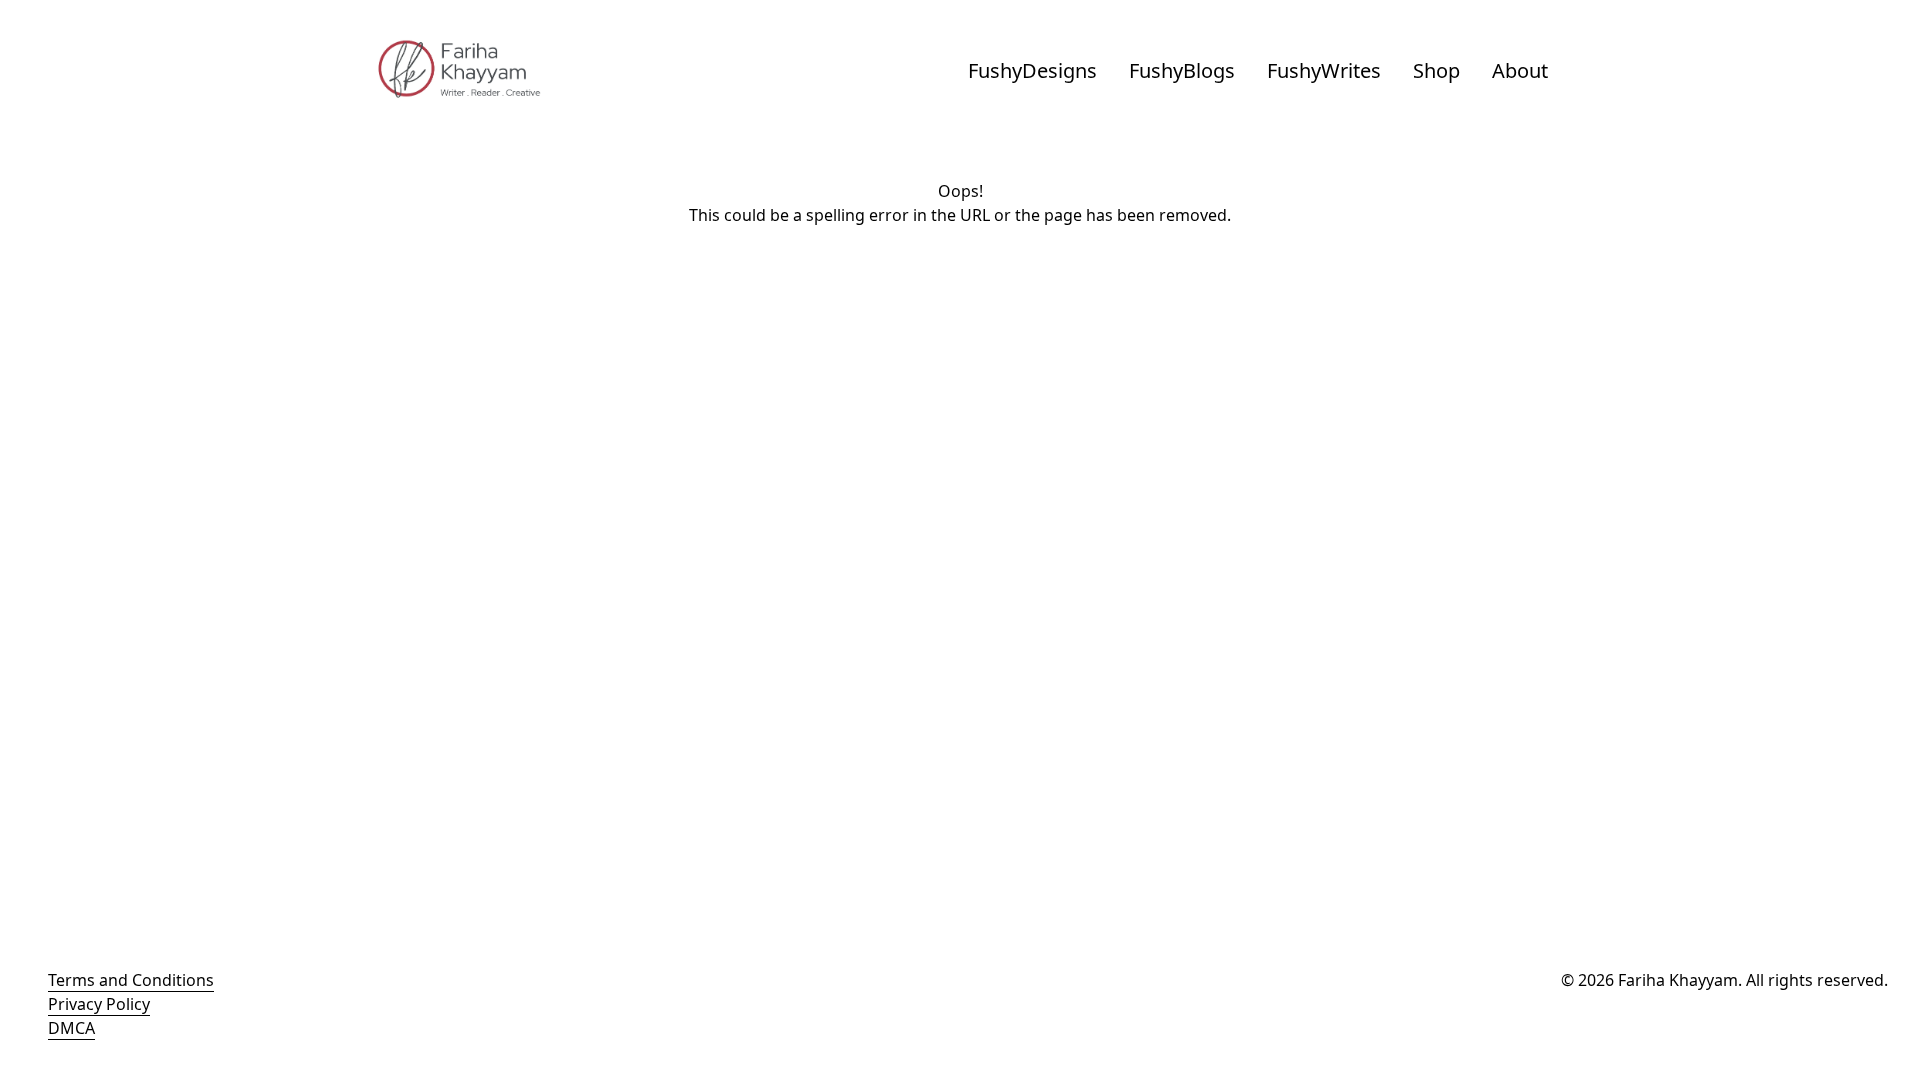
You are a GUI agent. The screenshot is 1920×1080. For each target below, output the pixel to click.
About (1520, 70)
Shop (1436, 70)
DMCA (71, 1028)
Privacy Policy (99, 1004)
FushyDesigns (1032, 70)
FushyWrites (1324, 70)
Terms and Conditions (131, 980)
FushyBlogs (1182, 70)
